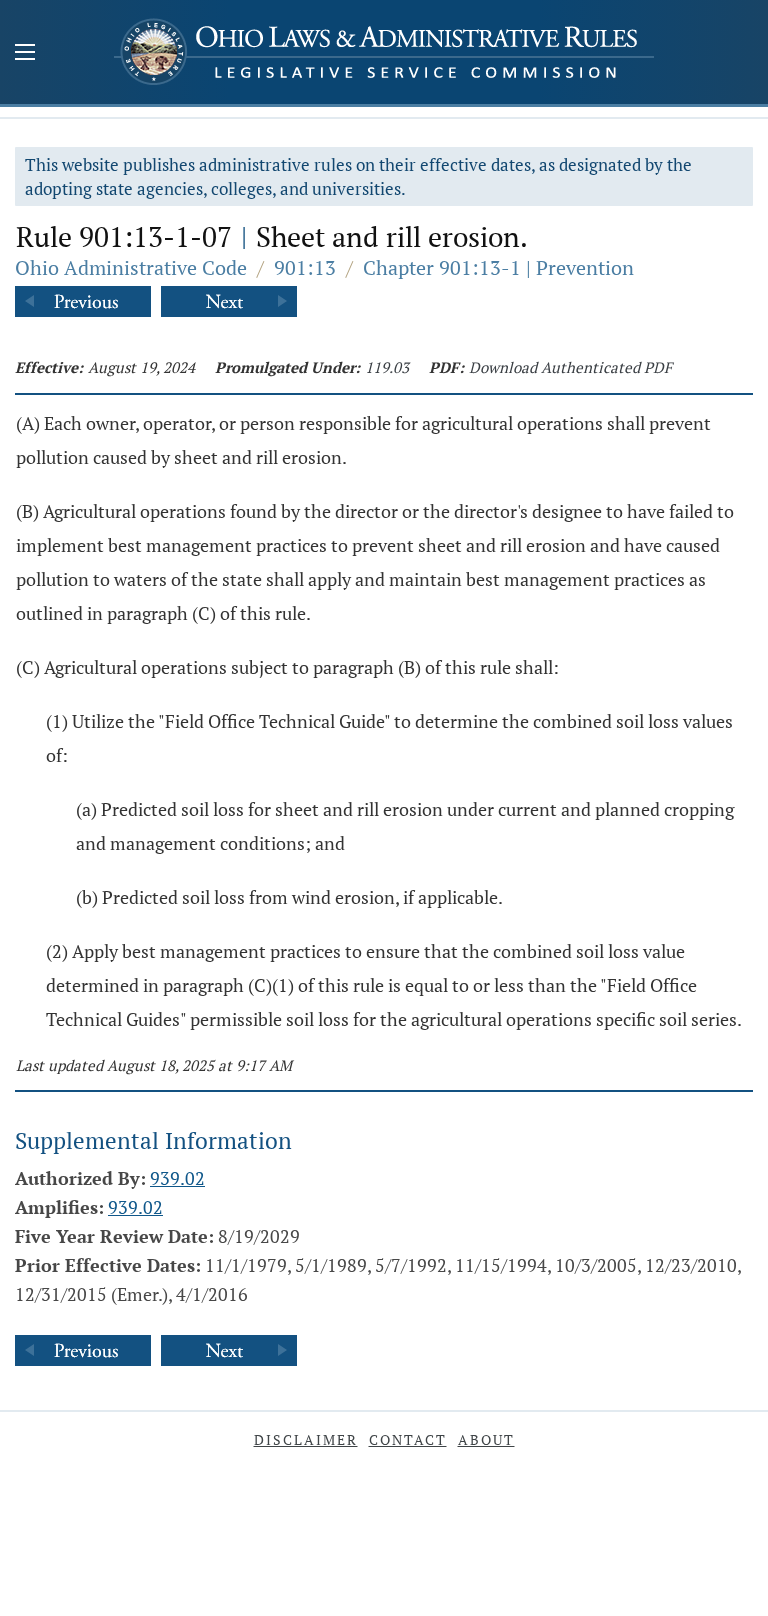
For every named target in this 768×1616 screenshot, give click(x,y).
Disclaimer (306, 1439)
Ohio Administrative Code (131, 267)
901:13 (305, 267)
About (486, 1439)
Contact (408, 1439)
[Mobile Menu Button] (25, 54)
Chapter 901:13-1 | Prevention (498, 267)
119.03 (387, 367)
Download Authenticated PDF (570, 367)
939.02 (177, 1178)
